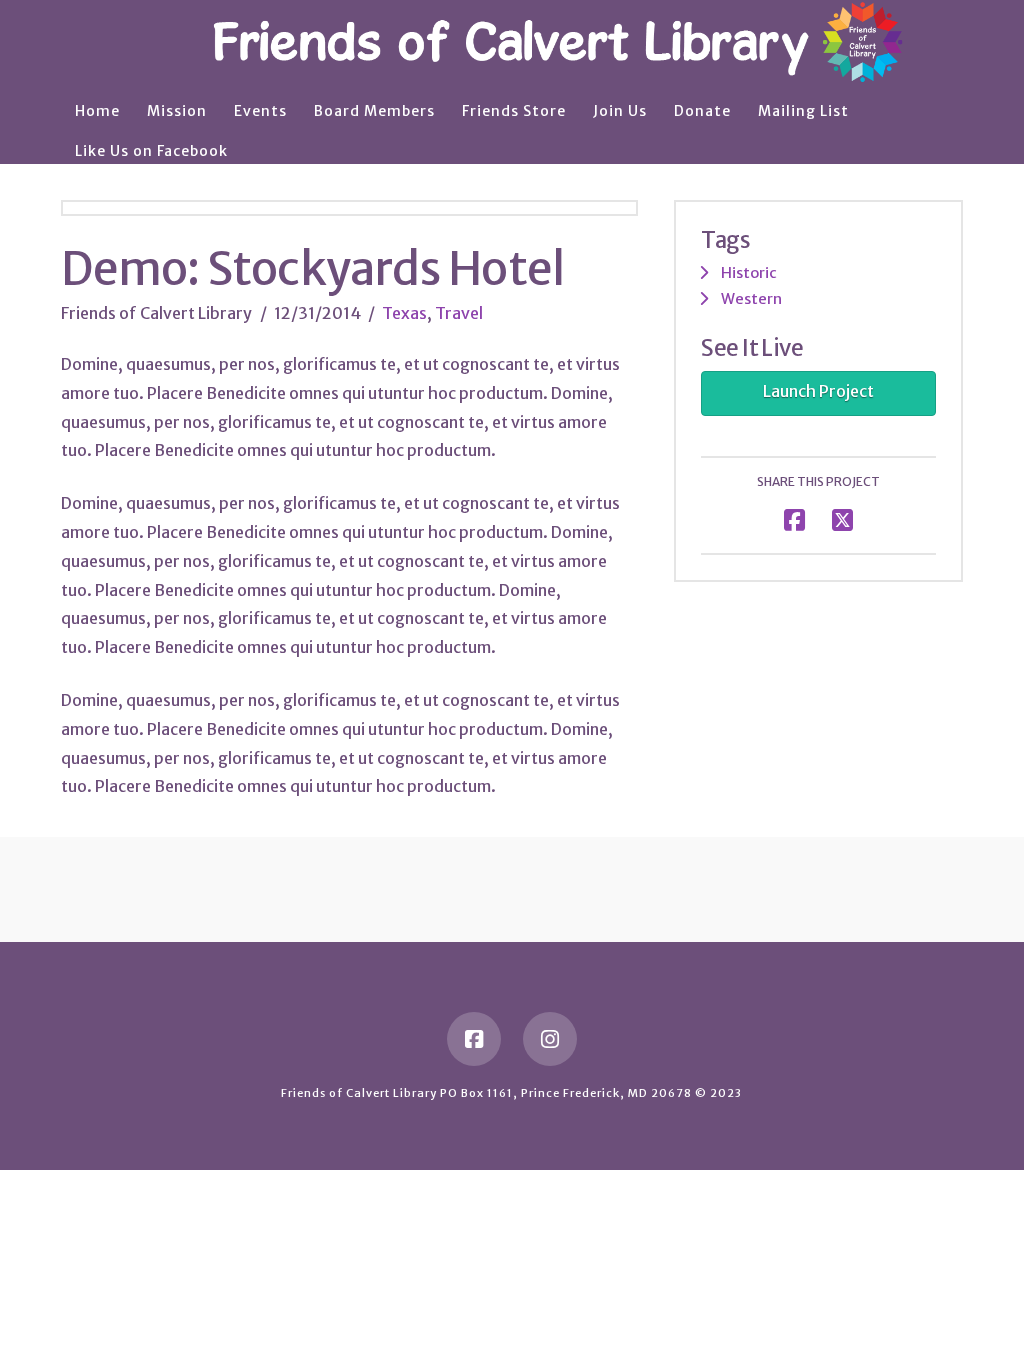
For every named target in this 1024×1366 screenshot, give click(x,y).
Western (751, 298)
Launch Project (818, 391)
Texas (404, 313)
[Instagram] (550, 1039)
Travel (459, 313)
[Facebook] (474, 1039)
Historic (749, 272)
